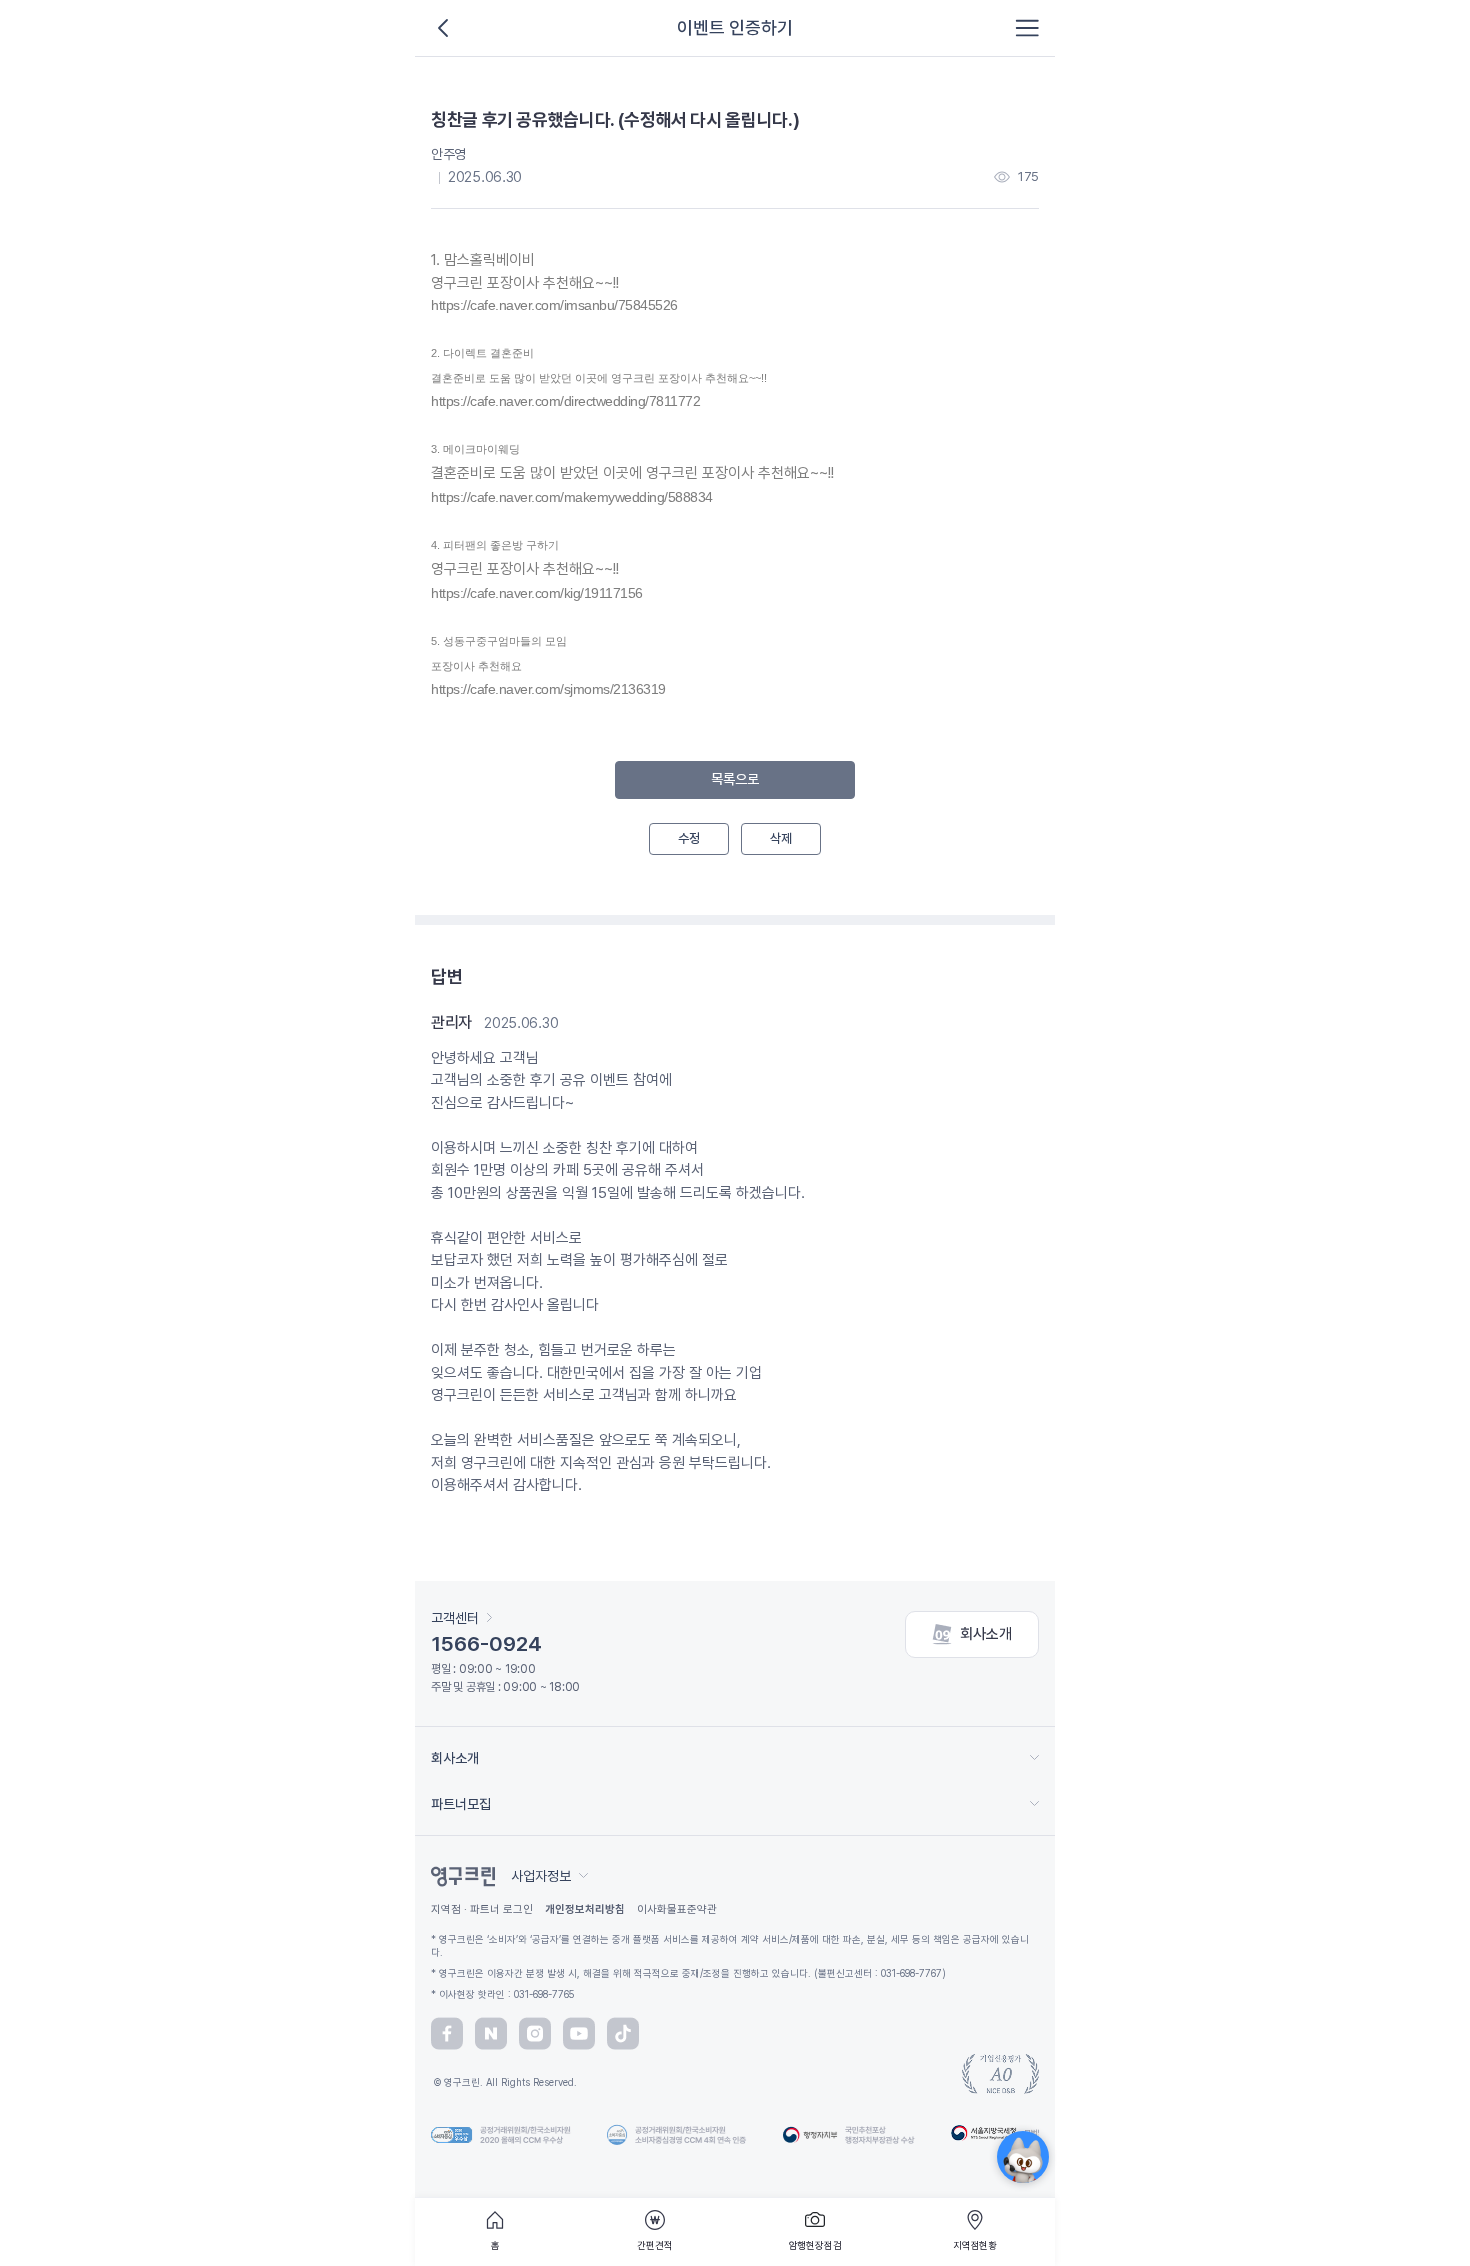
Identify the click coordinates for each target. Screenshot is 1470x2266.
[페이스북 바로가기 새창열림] (447, 2033)
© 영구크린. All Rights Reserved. (504, 2082)
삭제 (781, 838)
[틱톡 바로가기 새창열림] (623, 2033)
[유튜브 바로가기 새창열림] (579, 2033)
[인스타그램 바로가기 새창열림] (535, 2033)
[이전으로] (443, 28)
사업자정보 (541, 1876)
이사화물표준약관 (677, 1909)
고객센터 (455, 1618)
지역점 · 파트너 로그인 (482, 1909)
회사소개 (986, 1634)
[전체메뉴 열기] (1027, 28)
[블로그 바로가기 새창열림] (491, 2033)
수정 (689, 838)
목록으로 (735, 779)
